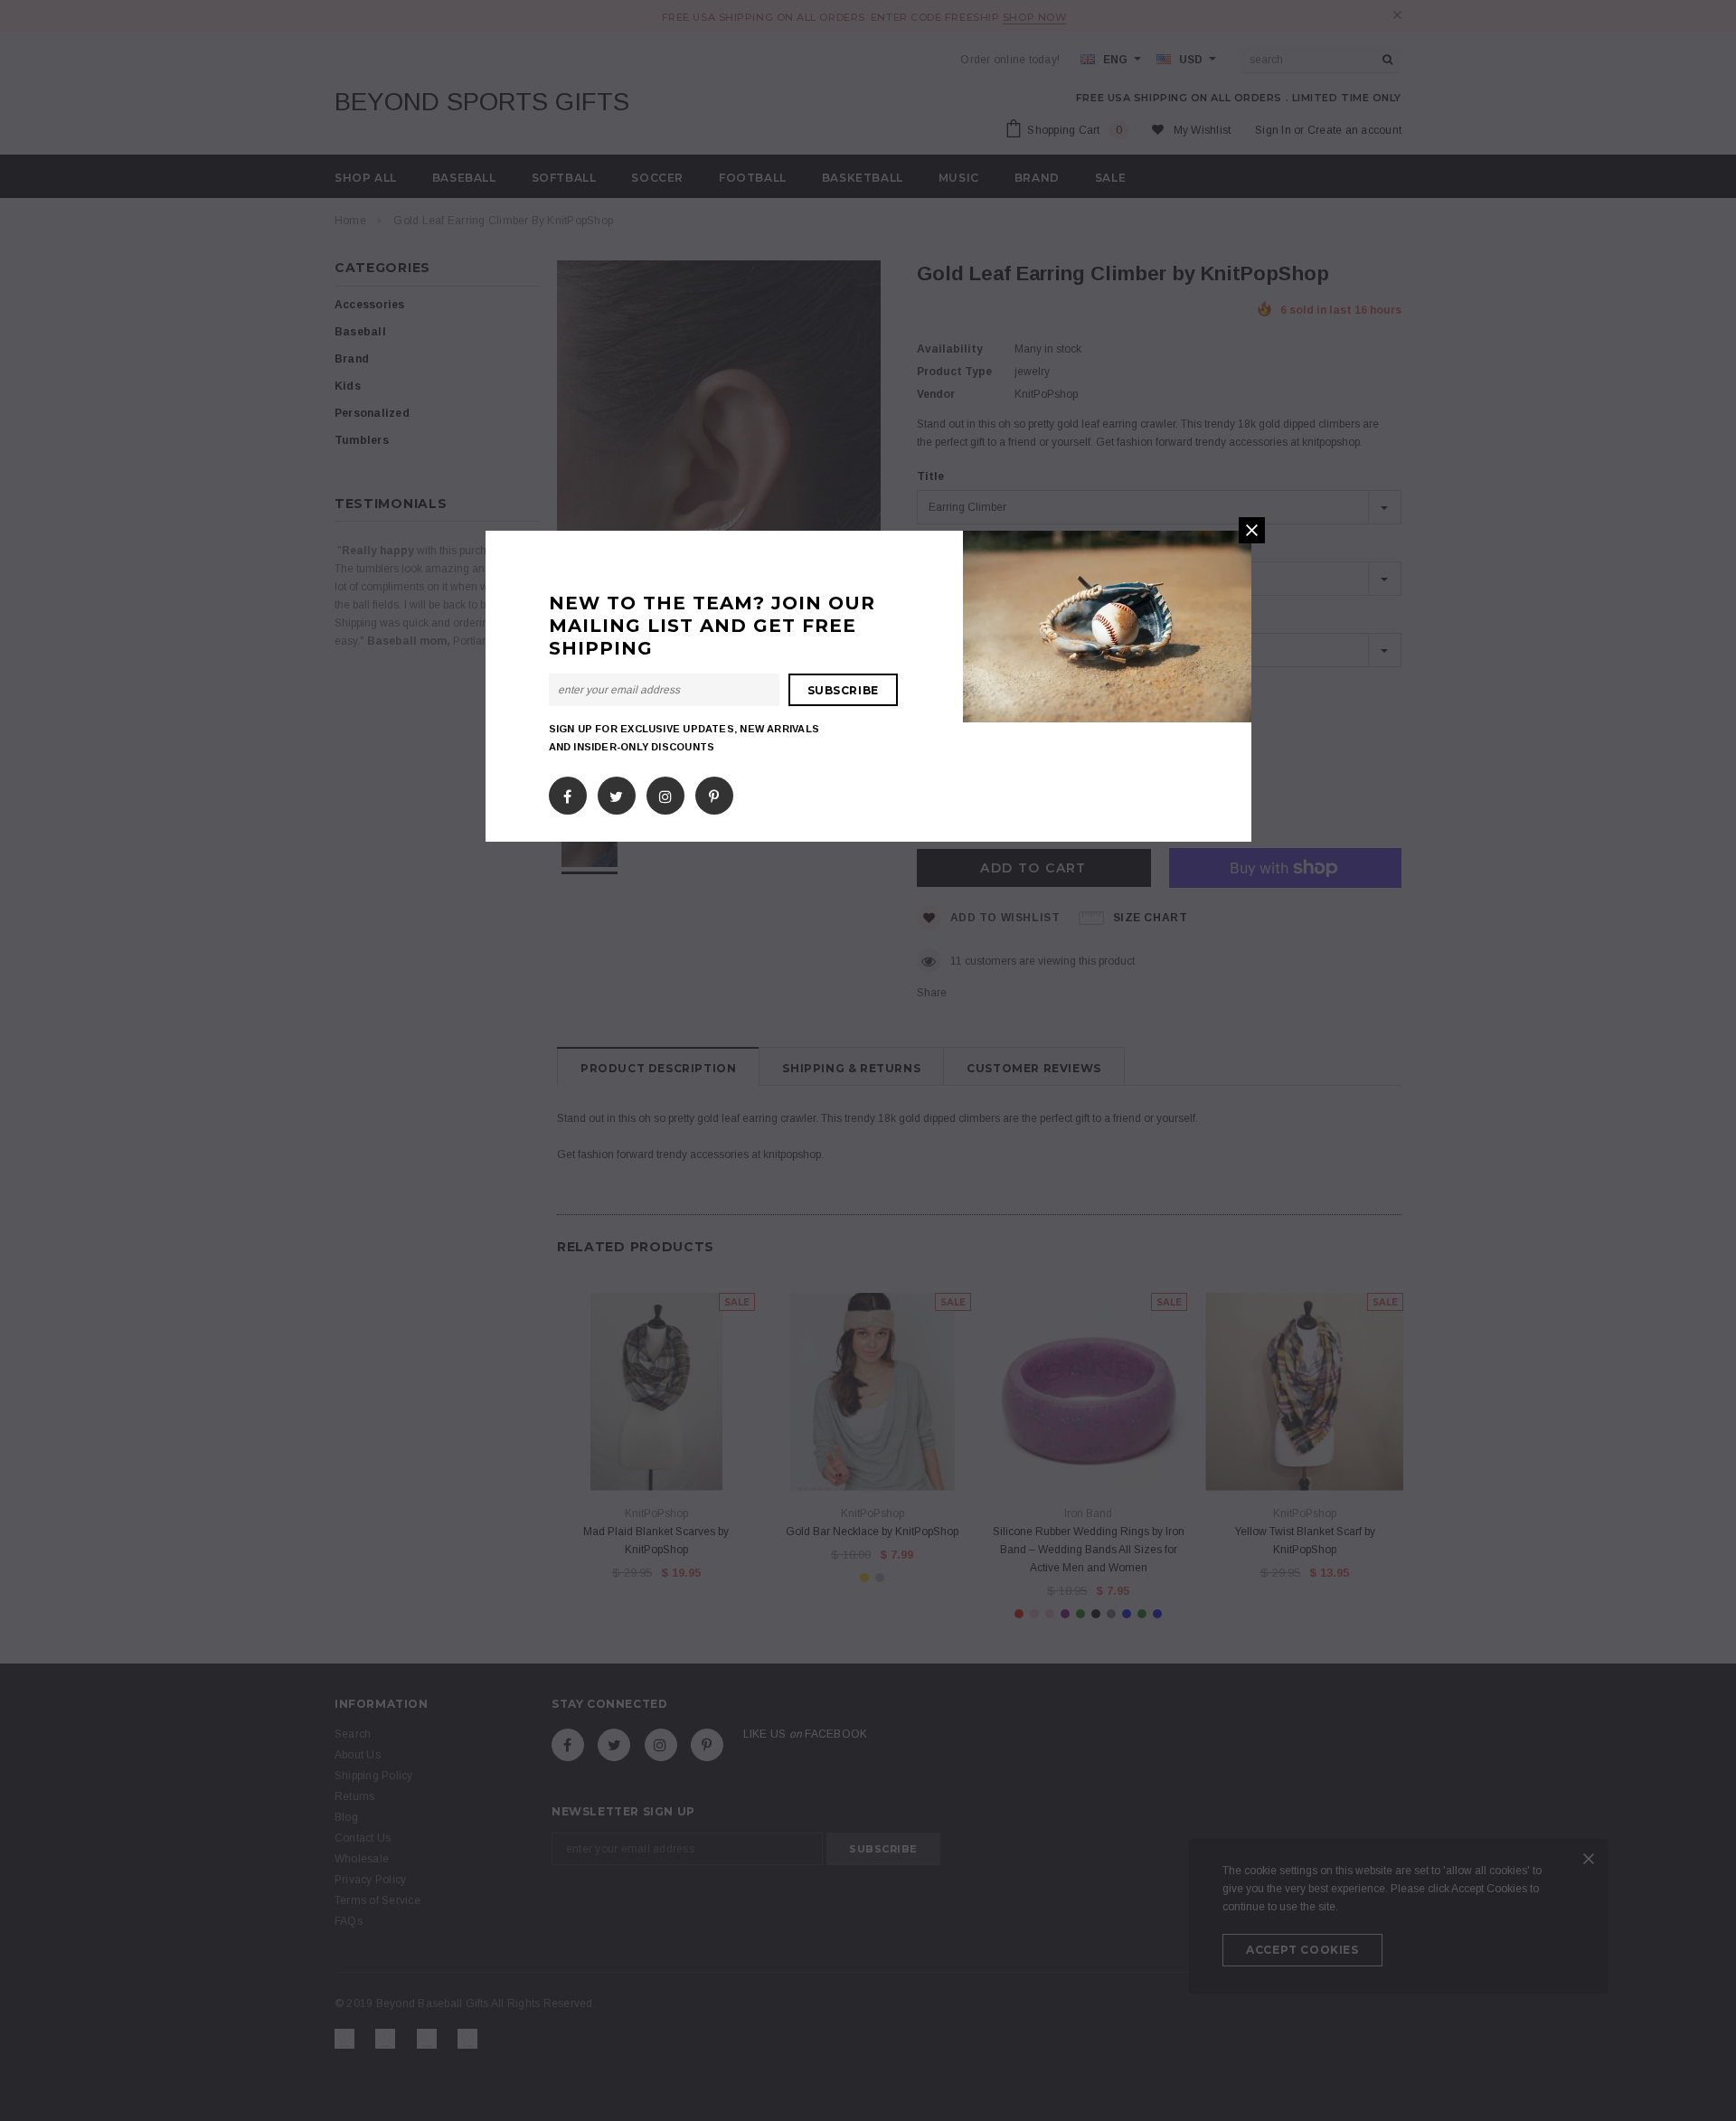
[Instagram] (665, 792)
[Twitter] (616, 792)
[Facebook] (567, 792)
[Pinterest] (714, 792)
